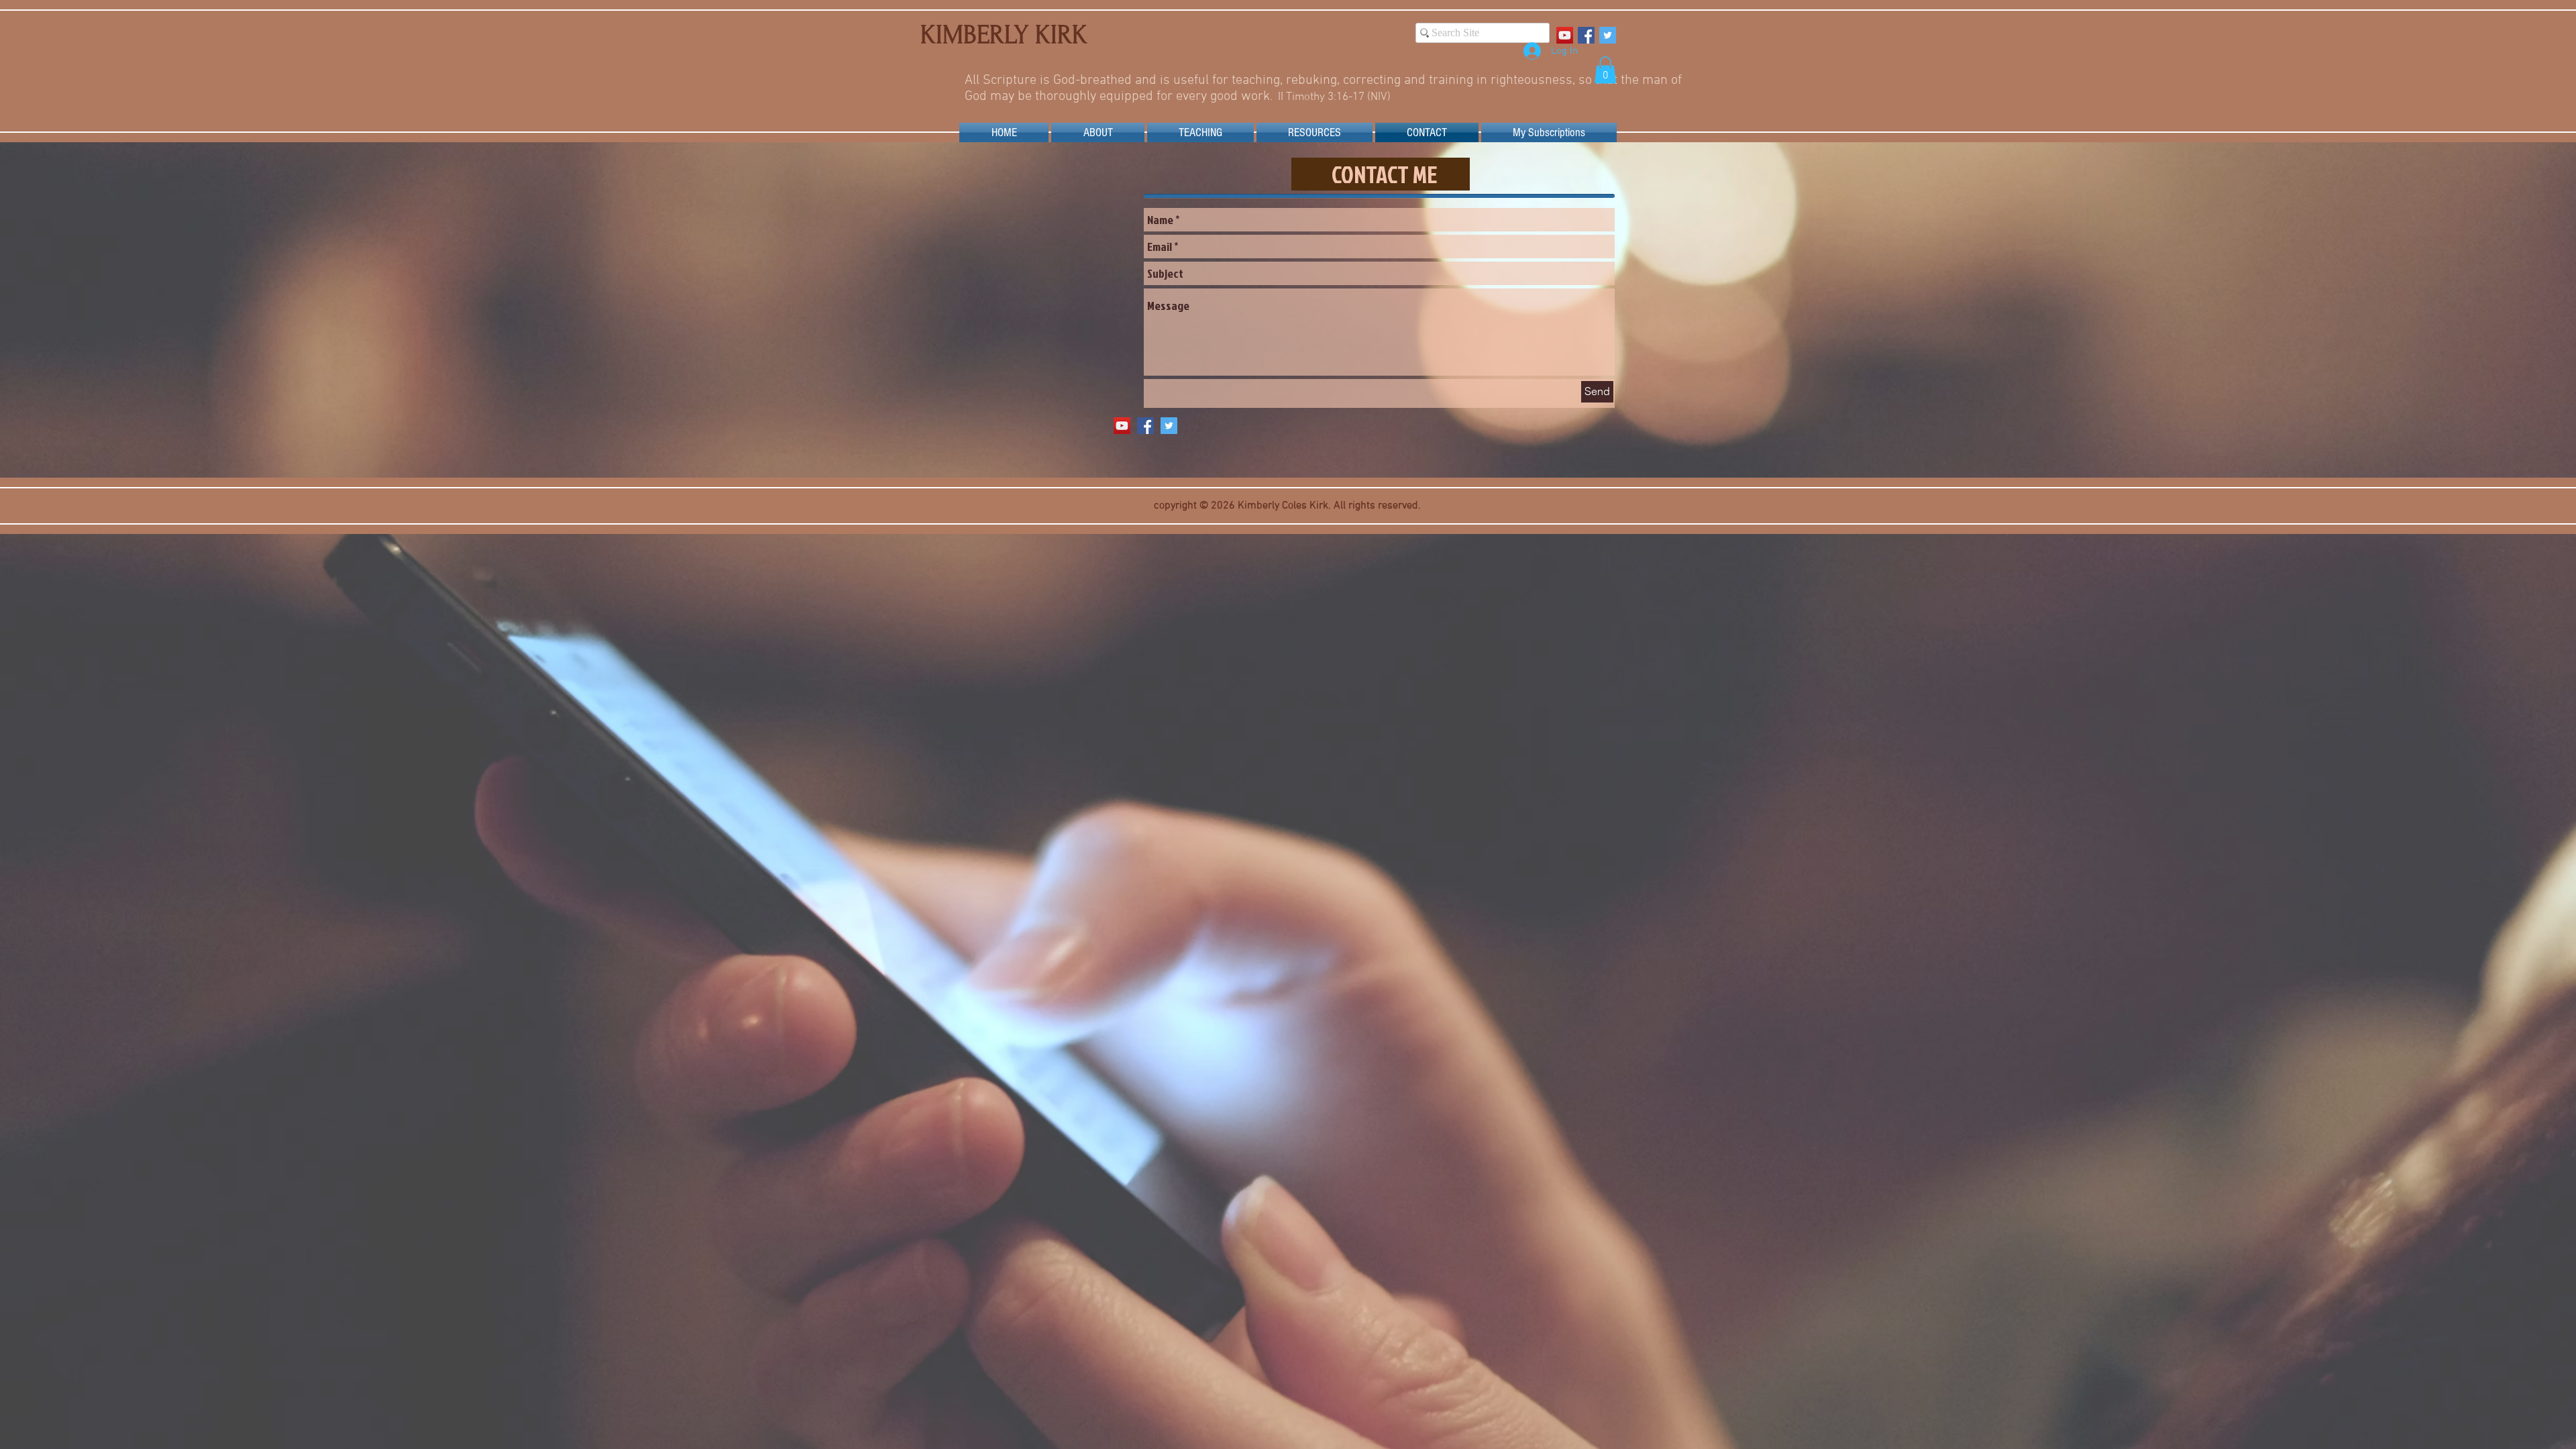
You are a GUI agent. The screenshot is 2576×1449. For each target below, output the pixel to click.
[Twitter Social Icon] (1608, 35)
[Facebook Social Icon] (1586, 35)
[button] (1605, 70)
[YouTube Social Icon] (1565, 35)
